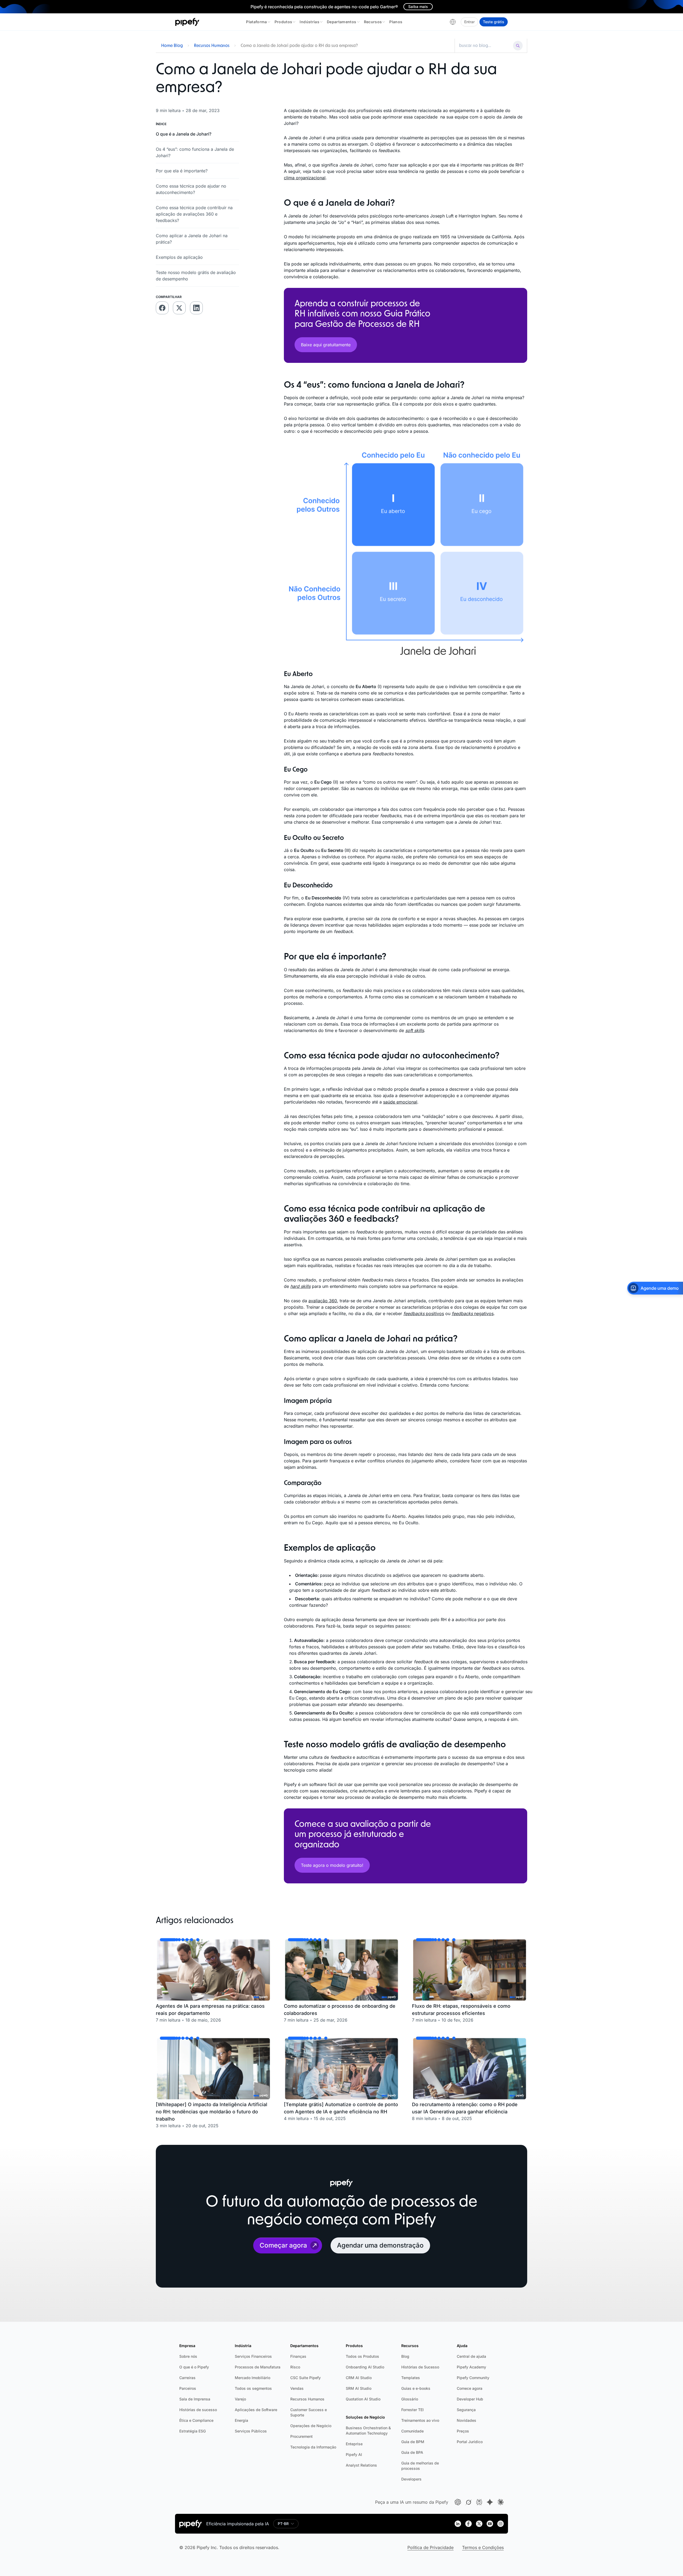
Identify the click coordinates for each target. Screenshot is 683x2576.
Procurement (301, 2436)
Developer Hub (470, 2399)
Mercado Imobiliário (253, 2378)
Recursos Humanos (212, 46)
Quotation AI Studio (363, 2399)
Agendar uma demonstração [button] (380, 2245)
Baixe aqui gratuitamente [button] (326, 345)
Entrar (469, 22)
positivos (424, 1313)
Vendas (297, 2388)
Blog (405, 2356)
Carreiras (187, 2378)
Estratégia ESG (192, 2431)
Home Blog (172, 46)
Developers (411, 2479)
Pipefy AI (354, 2454)
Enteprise (354, 2444)
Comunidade (412, 2431)
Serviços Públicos (251, 2431)
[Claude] (501, 2502)
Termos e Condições (483, 2547)
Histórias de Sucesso (420, 2367)
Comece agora (470, 2388)
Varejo (240, 2399)
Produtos (283, 22)
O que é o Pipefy (194, 2367)
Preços (463, 2431)
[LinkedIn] (458, 2524)
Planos (396, 22)
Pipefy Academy (471, 2367)
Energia (241, 2420)
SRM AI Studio (359, 2388)
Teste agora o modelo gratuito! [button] (332, 1865)
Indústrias (309, 22)
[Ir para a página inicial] (187, 22)
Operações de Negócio (311, 2426)
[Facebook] (468, 2524)
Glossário (410, 2399)
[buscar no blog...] (485, 46)
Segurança (466, 2410)
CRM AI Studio (359, 2378)
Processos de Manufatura (258, 2367)
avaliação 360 (323, 1301)
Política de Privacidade (430, 2547)
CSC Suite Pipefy (305, 2378)
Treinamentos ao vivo (420, 2420)
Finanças (298, 2356)
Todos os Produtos (362, 2356)
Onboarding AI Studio (365, 2367)
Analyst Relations (361, 2465)
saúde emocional (400, 1102)
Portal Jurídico (470, 2442)
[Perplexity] (479, 2502)
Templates (411, 2378)
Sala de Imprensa (195, 2399)
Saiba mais (418, 7)
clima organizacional (305, 178)
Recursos (373, 22)
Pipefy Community (473, 2378)
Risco (295, 2367)
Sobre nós (188, 2356)
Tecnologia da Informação (313, 2447)
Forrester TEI (412, 2410)
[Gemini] (490, 2502)
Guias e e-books (416, 2388)
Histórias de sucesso (198, 2410)
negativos (473, 1313)
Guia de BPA (412, 2452)
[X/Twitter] (479, 2524)
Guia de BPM (413, 2442)
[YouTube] (490, 2524)
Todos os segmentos (253, 2388)
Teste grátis (494, 22)
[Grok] (468, 2502)
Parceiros (188, 2388)
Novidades (466, 2420)
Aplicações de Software (256, 2410)
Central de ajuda (471, 2356)
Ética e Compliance (196, 2420)
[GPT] (458, 2502)
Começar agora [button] (283, 2245)
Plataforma (257, 22)
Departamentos (342, 22)
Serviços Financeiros (253, 2356)
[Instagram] (501, 2524)
